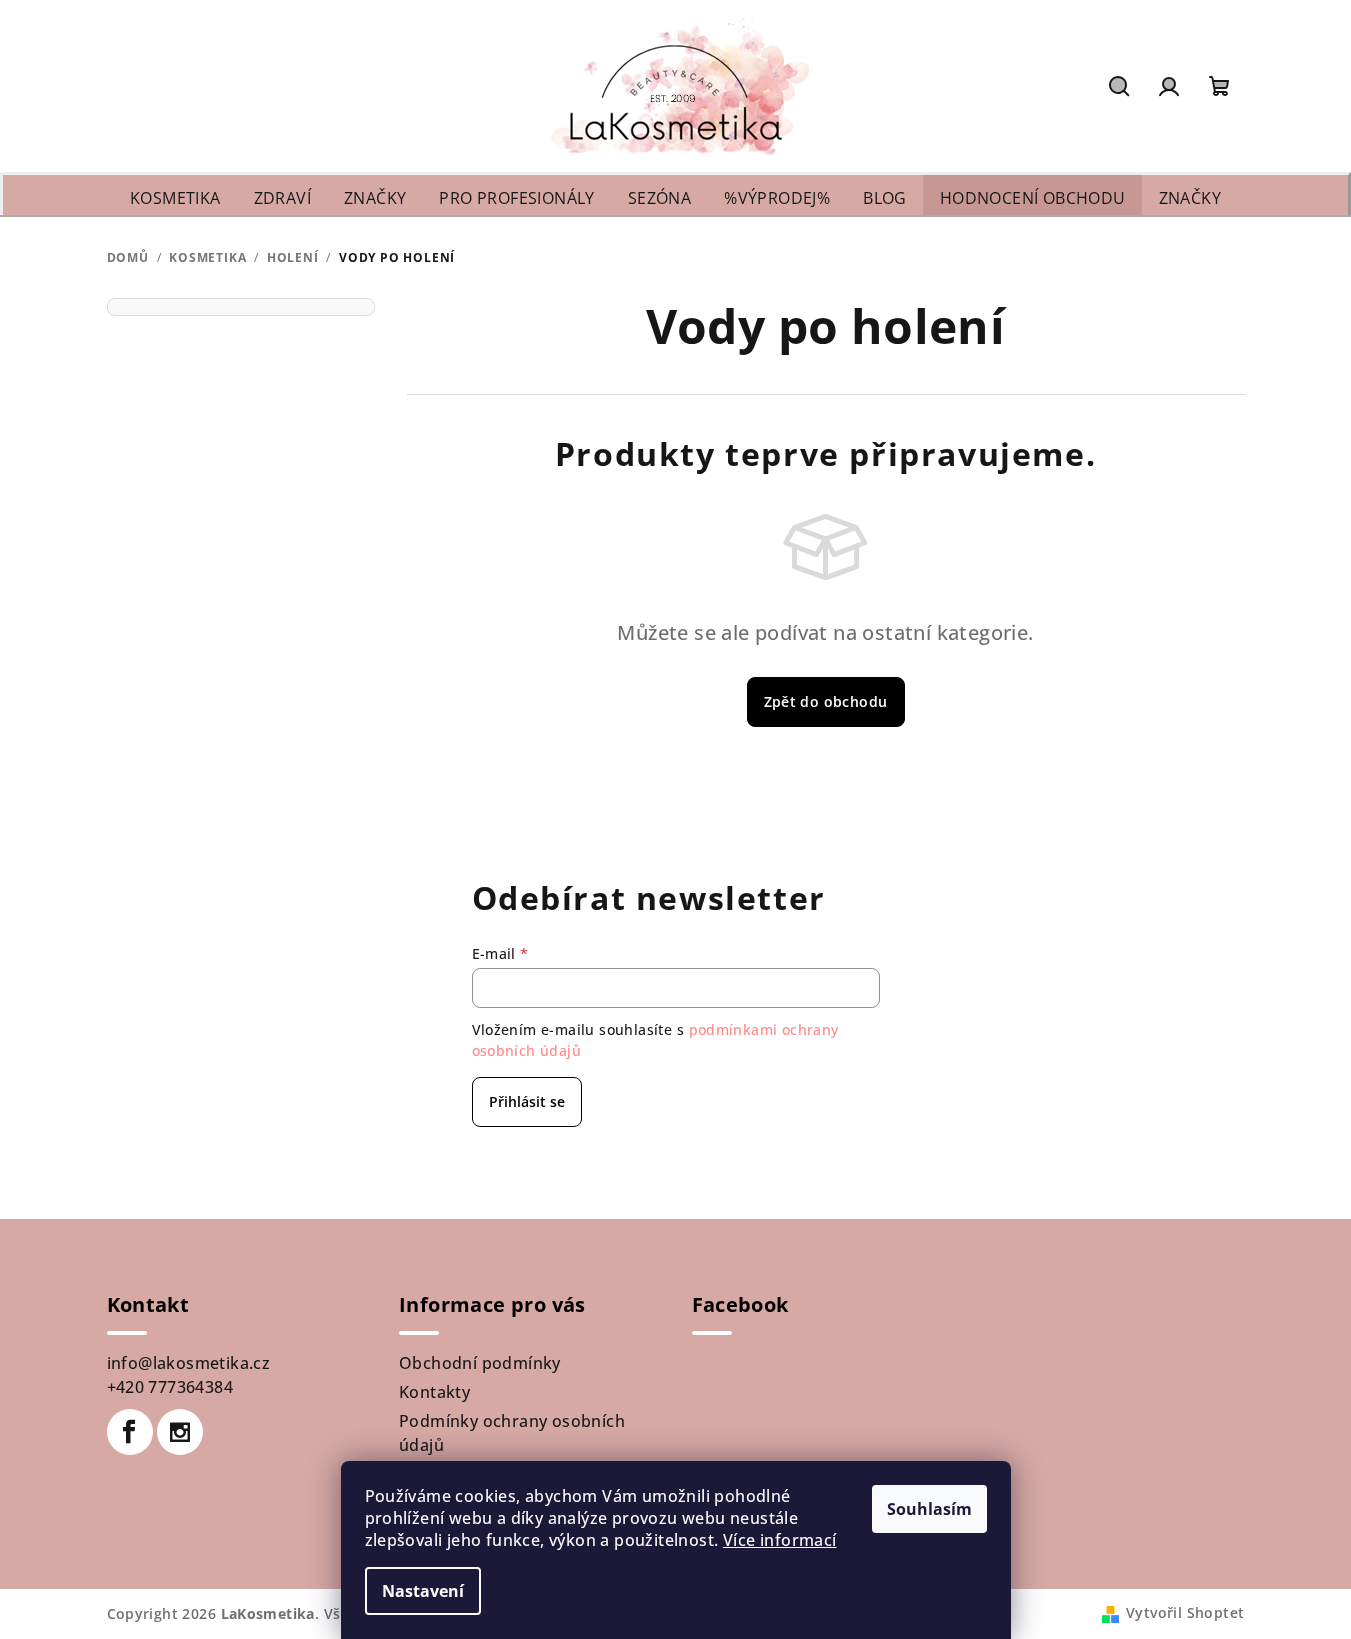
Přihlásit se (527, 1101)
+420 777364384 (170, 1387)
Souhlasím (929, 1509)
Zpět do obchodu (826, 701)
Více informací (780, 1540)
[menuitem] (175, 198)
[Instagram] (180, 1432)
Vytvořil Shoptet (1185, 1612)
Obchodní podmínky (480, 1363)
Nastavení (423, 1591)
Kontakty (434, 1392)
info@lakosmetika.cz (189, 1363)
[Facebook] (130, 1432)
